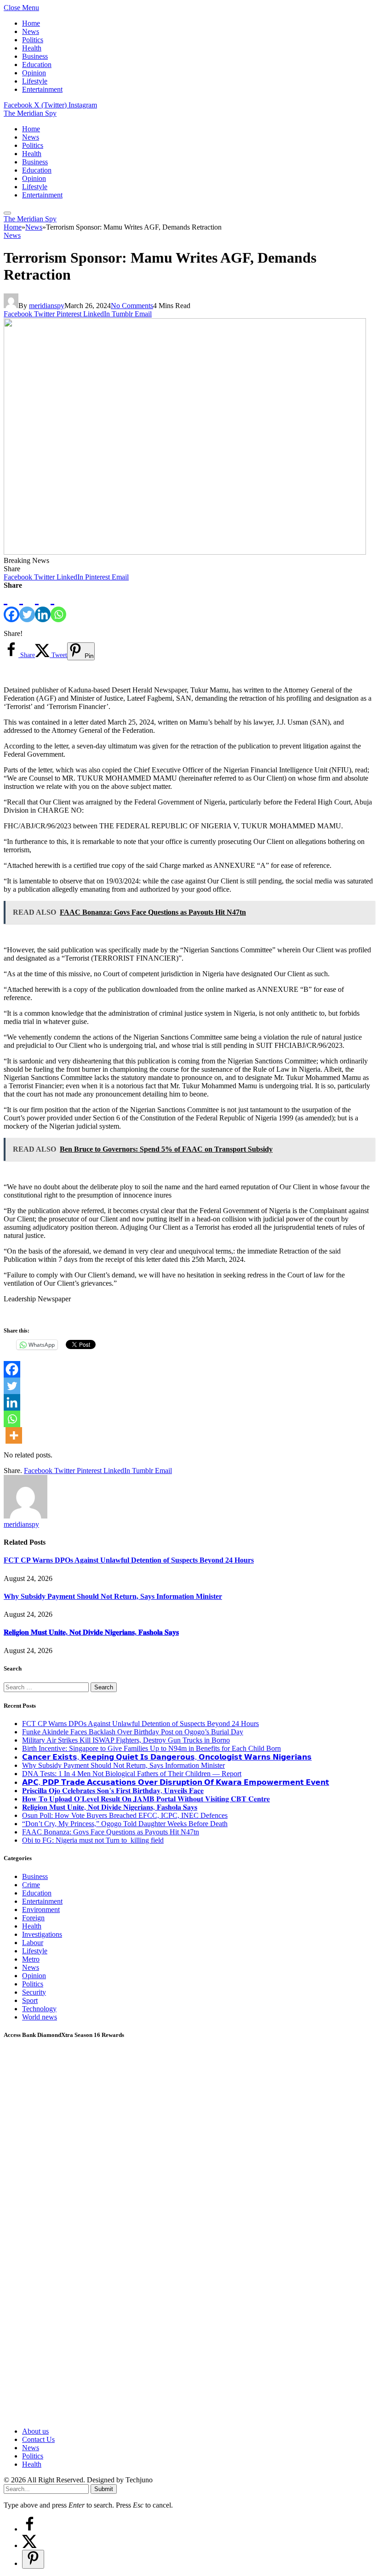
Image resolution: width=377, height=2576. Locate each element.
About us (35, 2431)
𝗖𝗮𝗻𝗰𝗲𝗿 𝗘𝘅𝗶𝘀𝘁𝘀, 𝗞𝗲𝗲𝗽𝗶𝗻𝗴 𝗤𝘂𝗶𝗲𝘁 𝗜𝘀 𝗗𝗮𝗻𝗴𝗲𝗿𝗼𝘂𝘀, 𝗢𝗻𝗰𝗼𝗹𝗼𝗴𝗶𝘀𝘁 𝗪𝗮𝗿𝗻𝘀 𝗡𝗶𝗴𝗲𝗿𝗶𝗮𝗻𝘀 (167, 1757)
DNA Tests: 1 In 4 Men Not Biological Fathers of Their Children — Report (132, 1774)
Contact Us (38, 2439)
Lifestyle (35, 81)
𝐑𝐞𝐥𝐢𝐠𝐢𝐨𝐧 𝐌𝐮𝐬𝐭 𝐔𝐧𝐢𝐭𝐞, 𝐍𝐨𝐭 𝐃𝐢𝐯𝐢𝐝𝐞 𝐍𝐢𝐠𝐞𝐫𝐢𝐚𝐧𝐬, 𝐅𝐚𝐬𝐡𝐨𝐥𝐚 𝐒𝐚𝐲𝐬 (91, 1632)
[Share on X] (29, 2545)
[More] (14, 1435)
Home (31, 23)
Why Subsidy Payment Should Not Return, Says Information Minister (113, 1596)
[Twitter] (27, 606)
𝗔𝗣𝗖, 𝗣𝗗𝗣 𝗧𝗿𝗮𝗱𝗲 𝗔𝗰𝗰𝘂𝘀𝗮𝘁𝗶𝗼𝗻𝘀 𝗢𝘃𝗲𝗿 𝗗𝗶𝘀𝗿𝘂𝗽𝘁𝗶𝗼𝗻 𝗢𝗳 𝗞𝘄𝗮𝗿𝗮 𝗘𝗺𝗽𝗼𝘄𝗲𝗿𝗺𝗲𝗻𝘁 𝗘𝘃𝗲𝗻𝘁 (176, 1782)
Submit (104, 2489)
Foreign (33, 1918)
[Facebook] (11, 606)
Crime (31, 1885)
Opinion (34, 73)
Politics (33, 40)
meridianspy (47, 306)
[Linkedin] (43, 606)
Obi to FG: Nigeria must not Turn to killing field (93, 1840)
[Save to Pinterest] (33, 2559)
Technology (39, 2009)
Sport (30, 2000)
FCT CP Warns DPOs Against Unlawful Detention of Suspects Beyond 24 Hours (129, 1560)
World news (40, 2017)
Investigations (42, 1934)
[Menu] (7, 213)
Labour (33, 1943)
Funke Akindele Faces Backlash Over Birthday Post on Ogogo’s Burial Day (133, 1732)
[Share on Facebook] (29, 2529)
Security (34, 1992)
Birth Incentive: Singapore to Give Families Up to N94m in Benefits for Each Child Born (151, 1748)
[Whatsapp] (58, 606)
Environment (41, 1910)
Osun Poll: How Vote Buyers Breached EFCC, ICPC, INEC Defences (125, 1815)
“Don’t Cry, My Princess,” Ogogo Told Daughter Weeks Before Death (125, 1824)
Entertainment (42, 89)
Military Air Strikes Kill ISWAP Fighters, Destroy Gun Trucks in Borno (126, 1740)
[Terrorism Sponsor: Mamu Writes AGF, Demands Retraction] (185, 552)
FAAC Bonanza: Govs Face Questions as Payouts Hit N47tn (111, 1832)
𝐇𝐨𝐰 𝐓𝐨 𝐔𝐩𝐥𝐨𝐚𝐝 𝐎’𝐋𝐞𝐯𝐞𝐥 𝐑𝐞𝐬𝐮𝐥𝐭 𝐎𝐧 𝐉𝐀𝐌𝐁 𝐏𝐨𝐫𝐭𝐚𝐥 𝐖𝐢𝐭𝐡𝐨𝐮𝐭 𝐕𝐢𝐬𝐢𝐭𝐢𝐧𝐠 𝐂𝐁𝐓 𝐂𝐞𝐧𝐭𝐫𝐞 (146, 1799)
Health (32, 48)
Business (35, 56)
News (31, 31)
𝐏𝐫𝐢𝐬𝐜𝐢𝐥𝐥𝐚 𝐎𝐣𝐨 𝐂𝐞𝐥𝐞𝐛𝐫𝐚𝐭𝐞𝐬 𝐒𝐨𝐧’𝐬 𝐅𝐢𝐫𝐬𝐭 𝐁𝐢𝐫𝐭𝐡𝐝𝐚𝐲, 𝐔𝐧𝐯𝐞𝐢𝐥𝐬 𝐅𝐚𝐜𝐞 (113, 1791)
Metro (31, 1959)
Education (37, 65)
